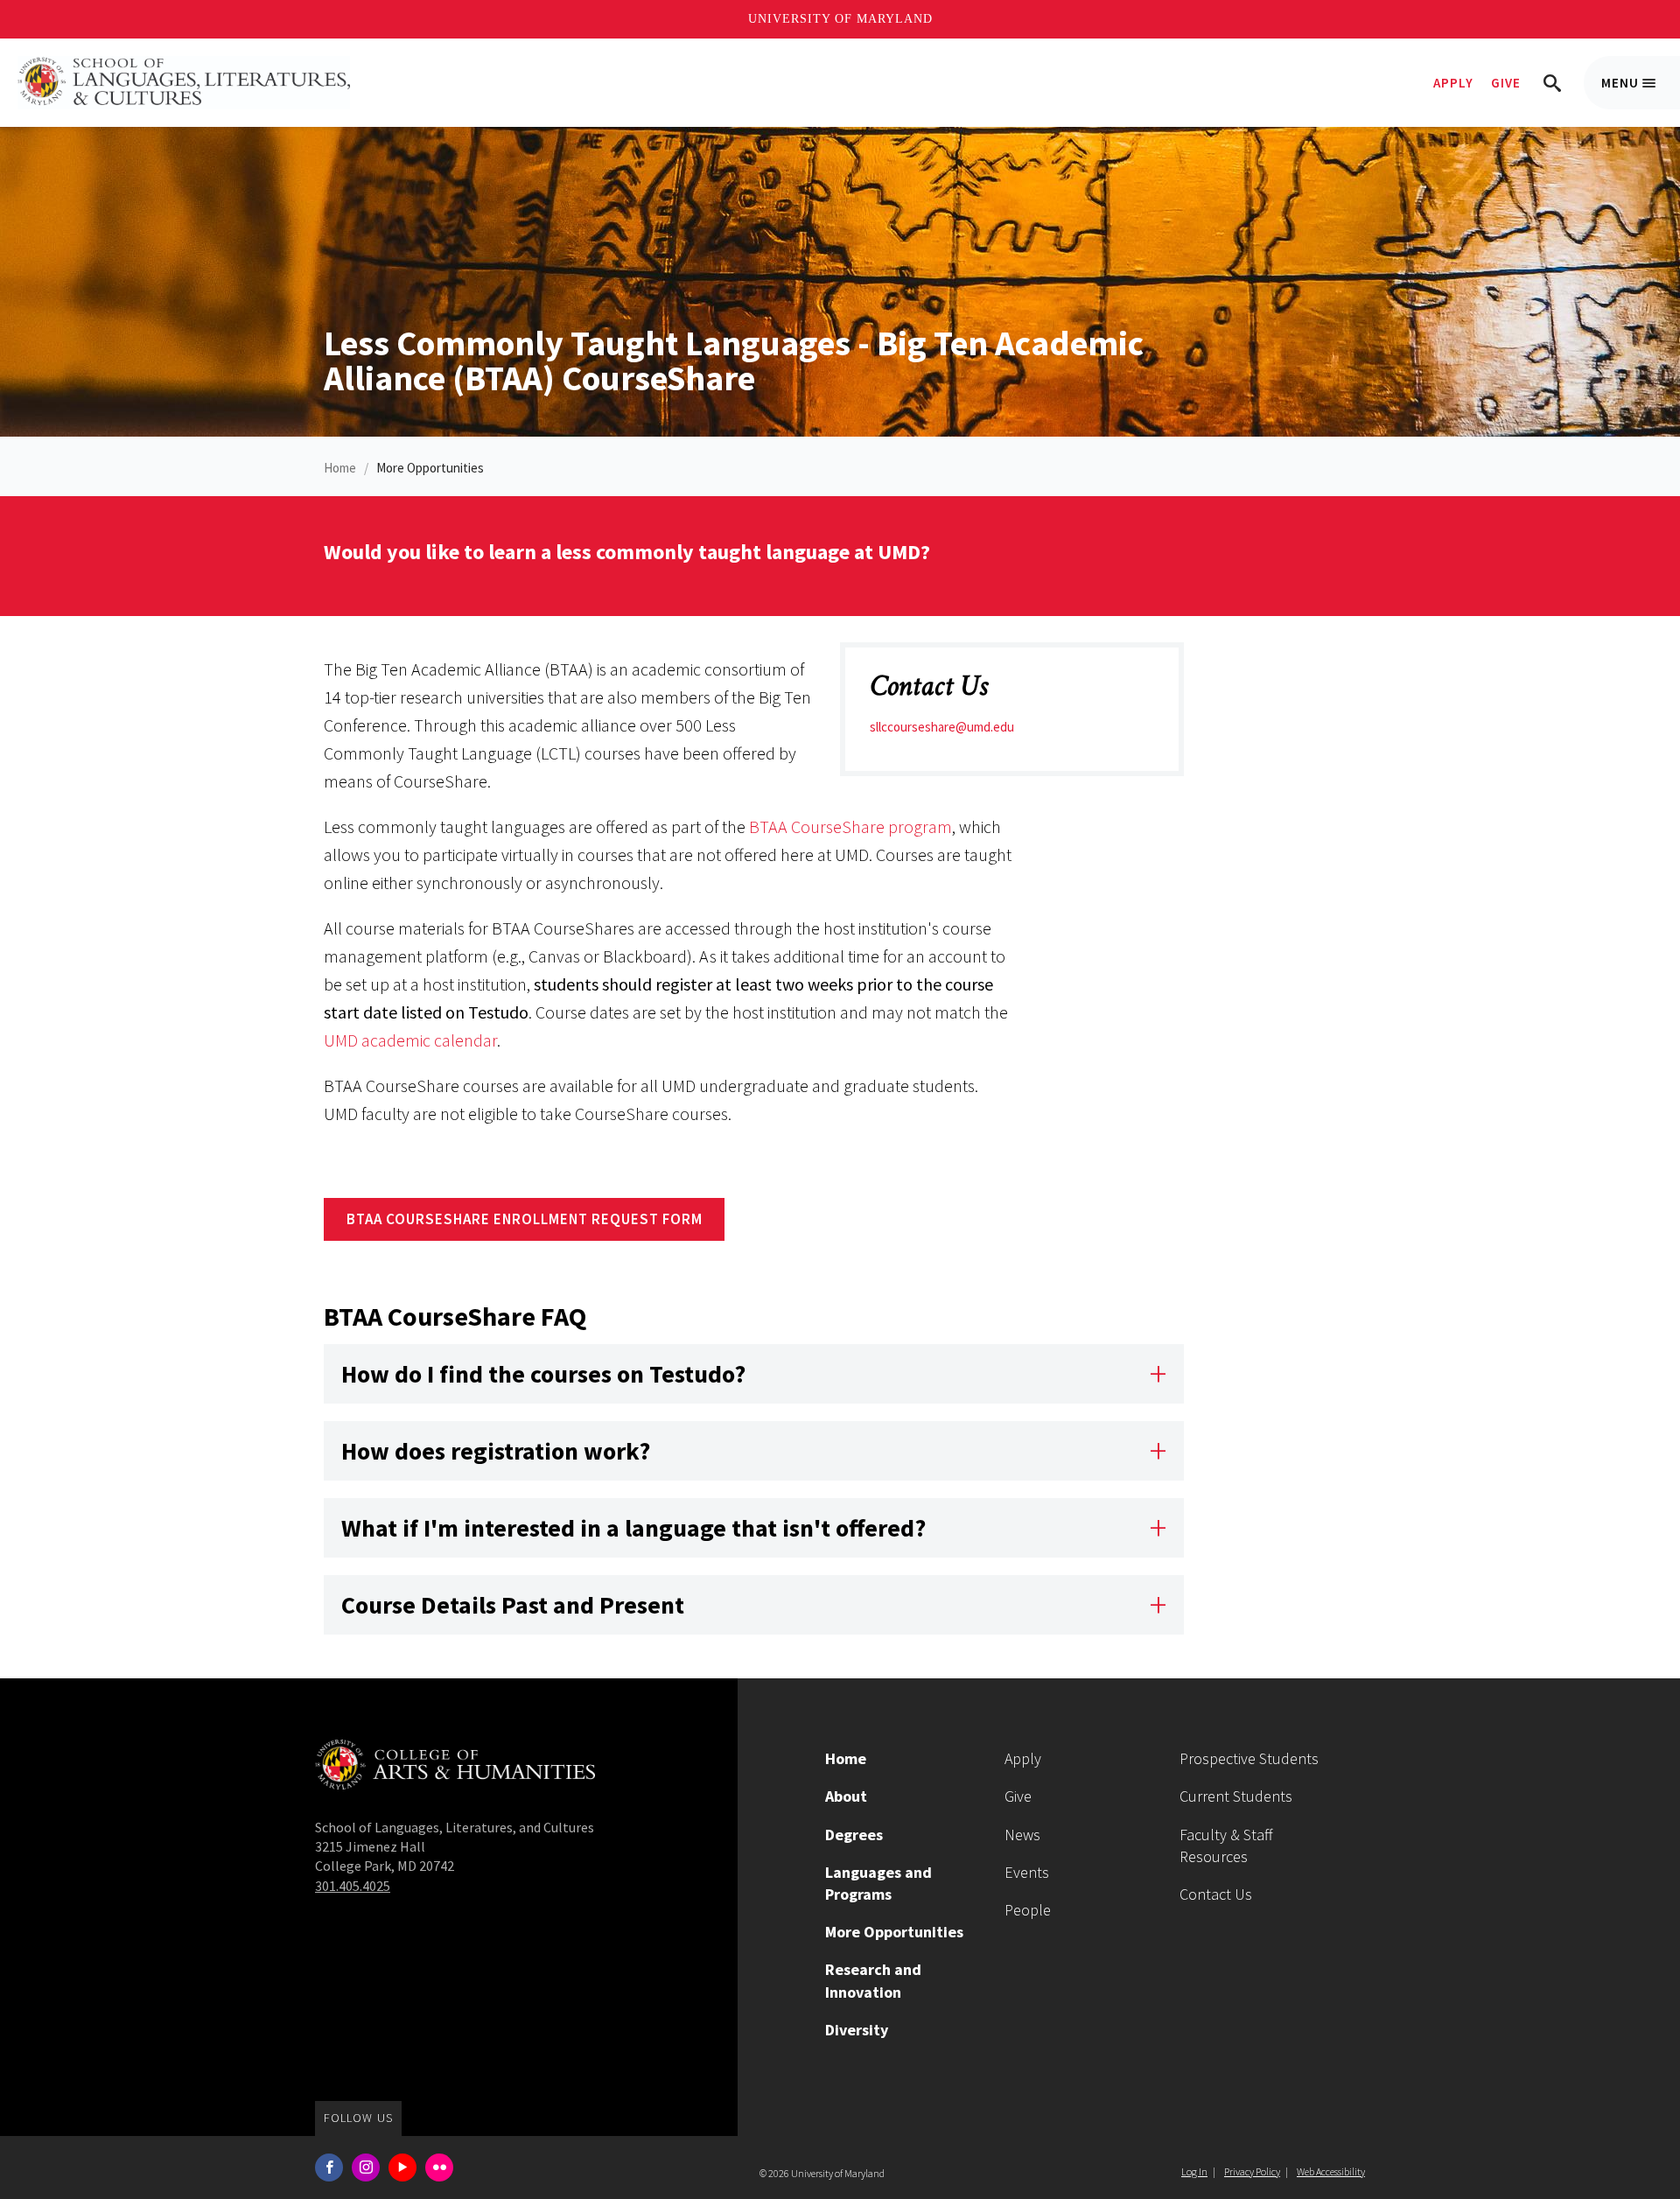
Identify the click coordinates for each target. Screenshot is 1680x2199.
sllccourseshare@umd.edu (942, 727)
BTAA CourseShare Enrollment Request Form (525, 1219)
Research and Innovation (873, 1980)
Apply (1453, 83)
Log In (1194, 2171)
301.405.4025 (353, 1886)
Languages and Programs (878, 1883)
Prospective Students (1249, 1758)
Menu (1641, 92)
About (846, 1796)
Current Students (1236, 1796)
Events (1027, 1872)
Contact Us (1216, 1894)
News (1022, 1835)
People (1028, 1910)
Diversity (857, 2030)
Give (1506, 83)
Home (340, 468)
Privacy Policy (1252, 2171)
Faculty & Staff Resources (1226, 1845)
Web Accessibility (1331, 2171)
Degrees (854, 1835)
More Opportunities (430, 468)
